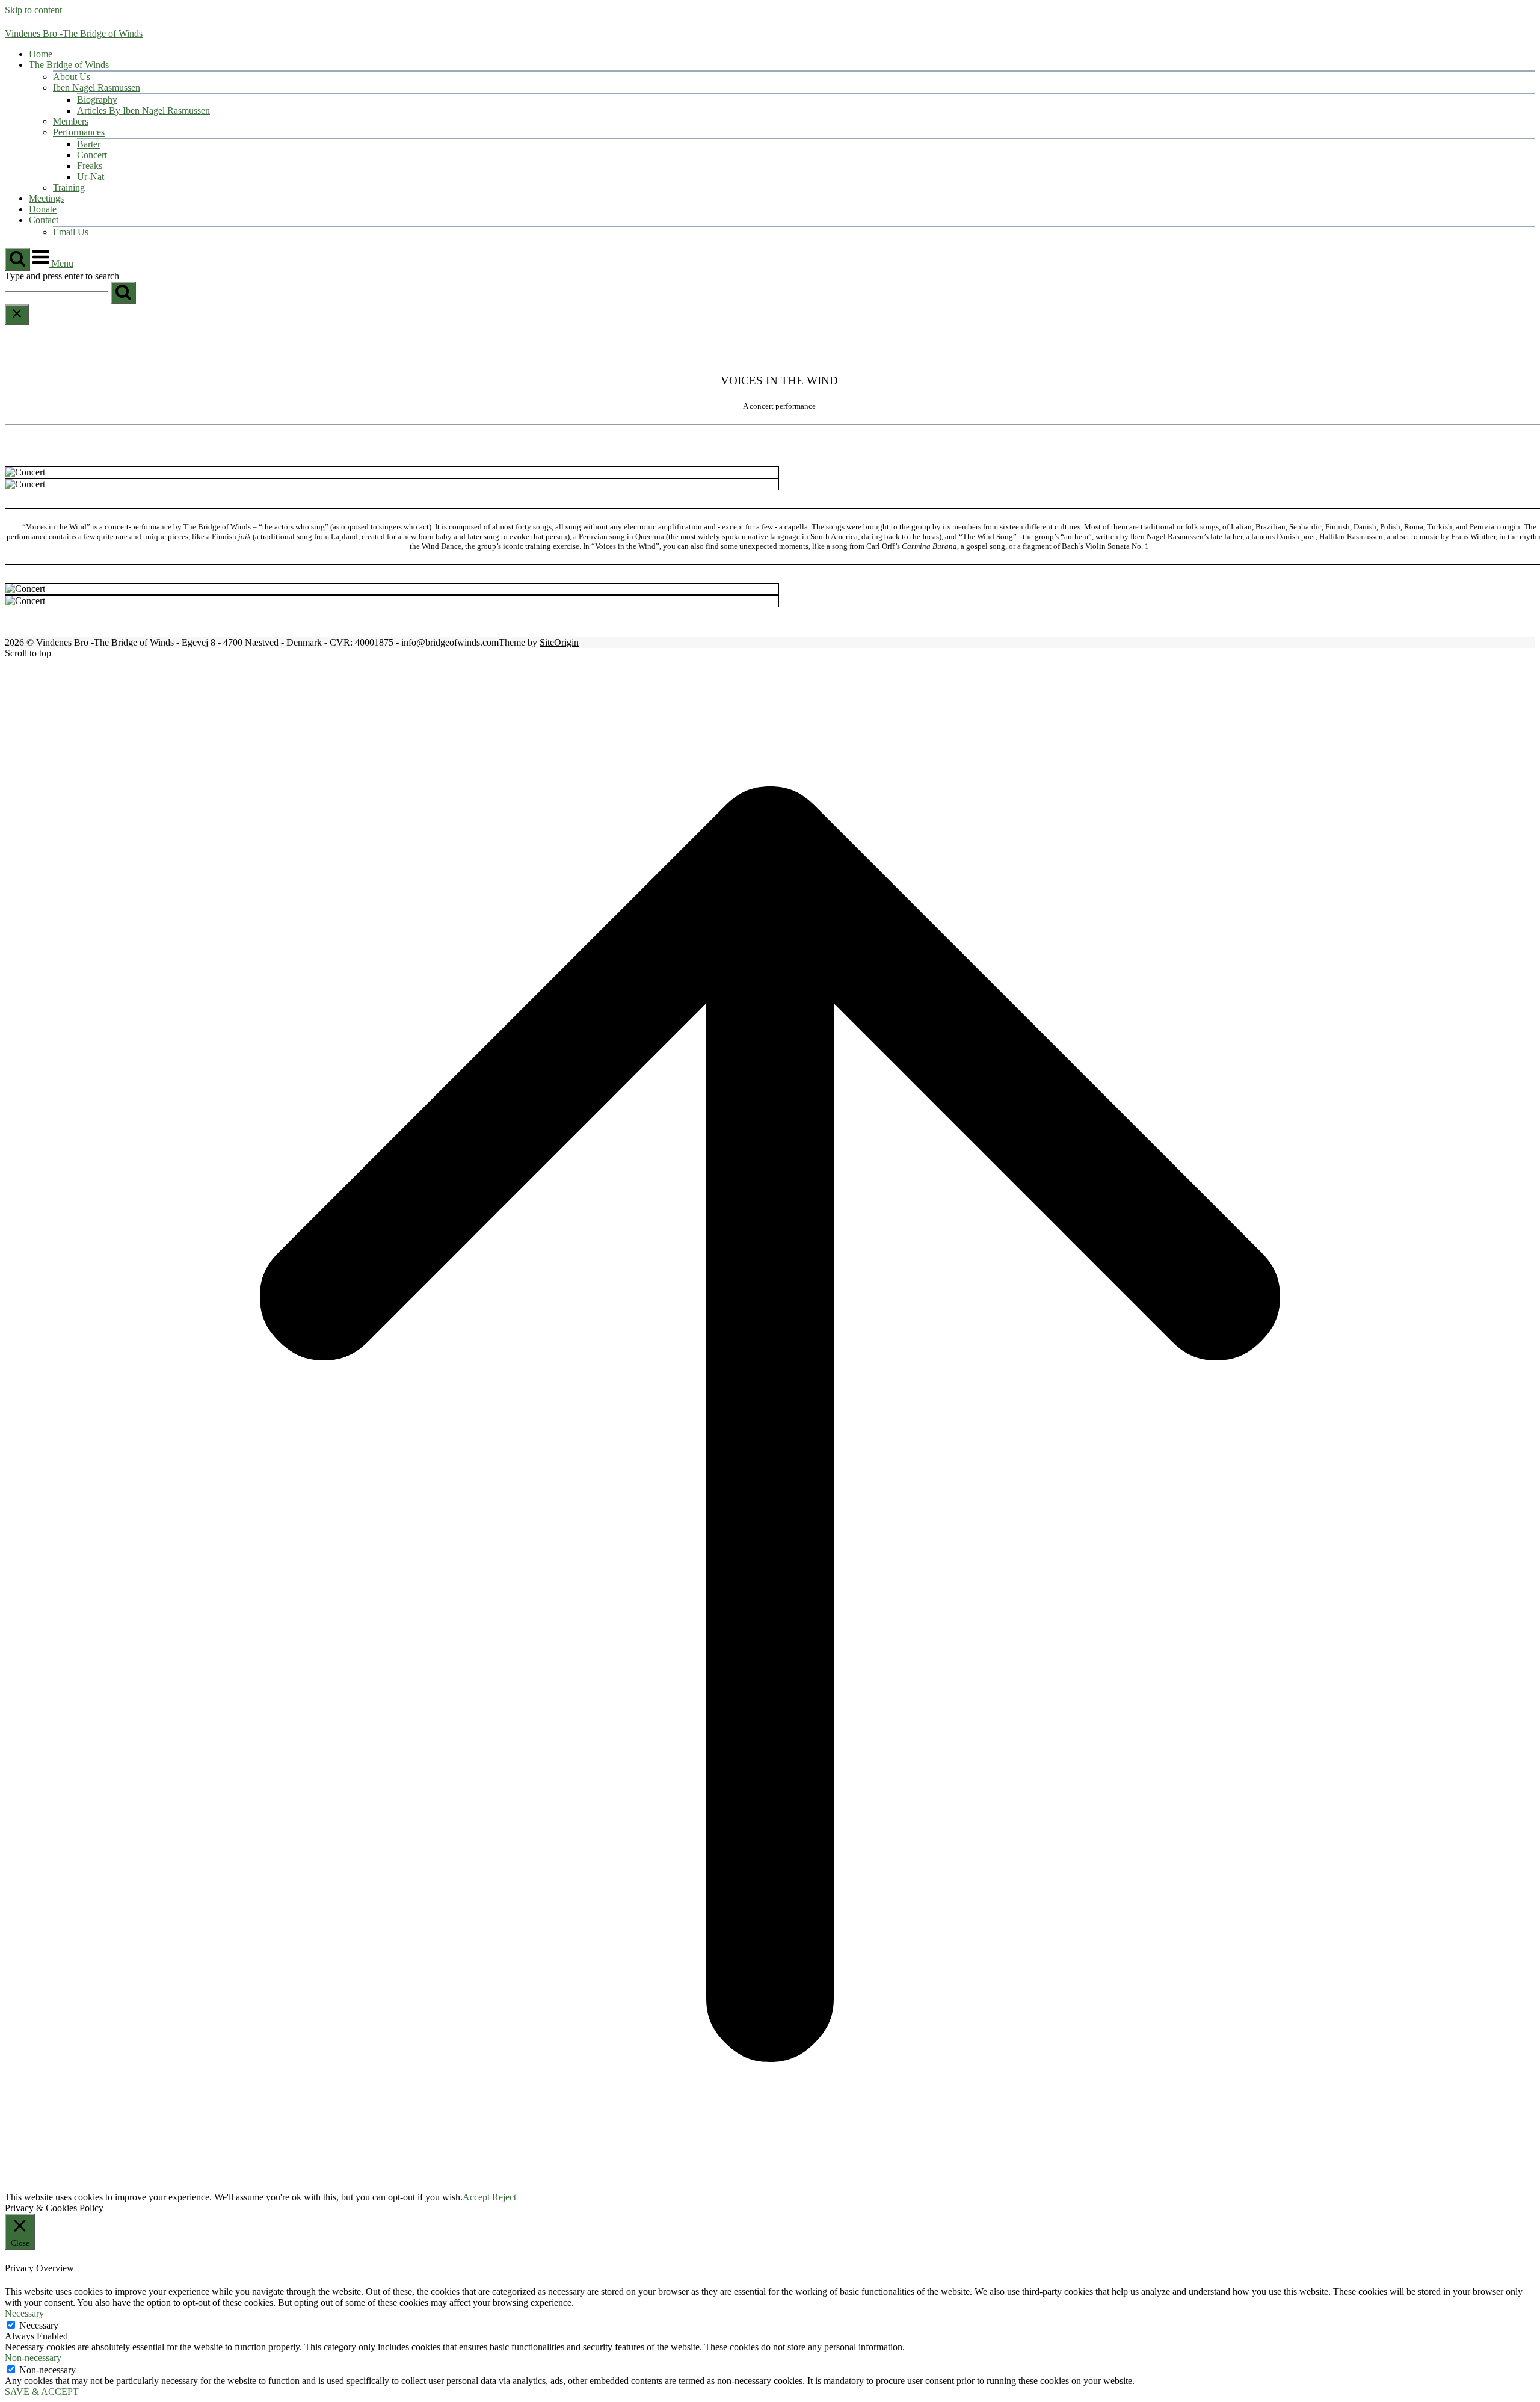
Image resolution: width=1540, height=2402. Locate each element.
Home (41, 54)
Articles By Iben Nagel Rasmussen (143, 110)
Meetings (46, 198)
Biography (97, 100)
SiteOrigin (559, 642)
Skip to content (33, 10)
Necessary (39, 2325)
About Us (72, 77)
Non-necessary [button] (33, 2358)
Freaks (90, 166)
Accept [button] (476, 2197)
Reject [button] (504, 2197)
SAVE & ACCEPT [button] (42, 2391)
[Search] (123, 293)
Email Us (71, 232)
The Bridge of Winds (69, 65)
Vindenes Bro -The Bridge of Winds (74, 33)
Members (71, 121)
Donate (43, 209)
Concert (92, 155)
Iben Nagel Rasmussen (97, 88)
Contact (44, 220)
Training (69, 187)
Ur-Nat (91, 177)
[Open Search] (17, 259)
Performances (79, 132)
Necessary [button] (24, 2313)
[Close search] (17, 315)
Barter (89, 144)
